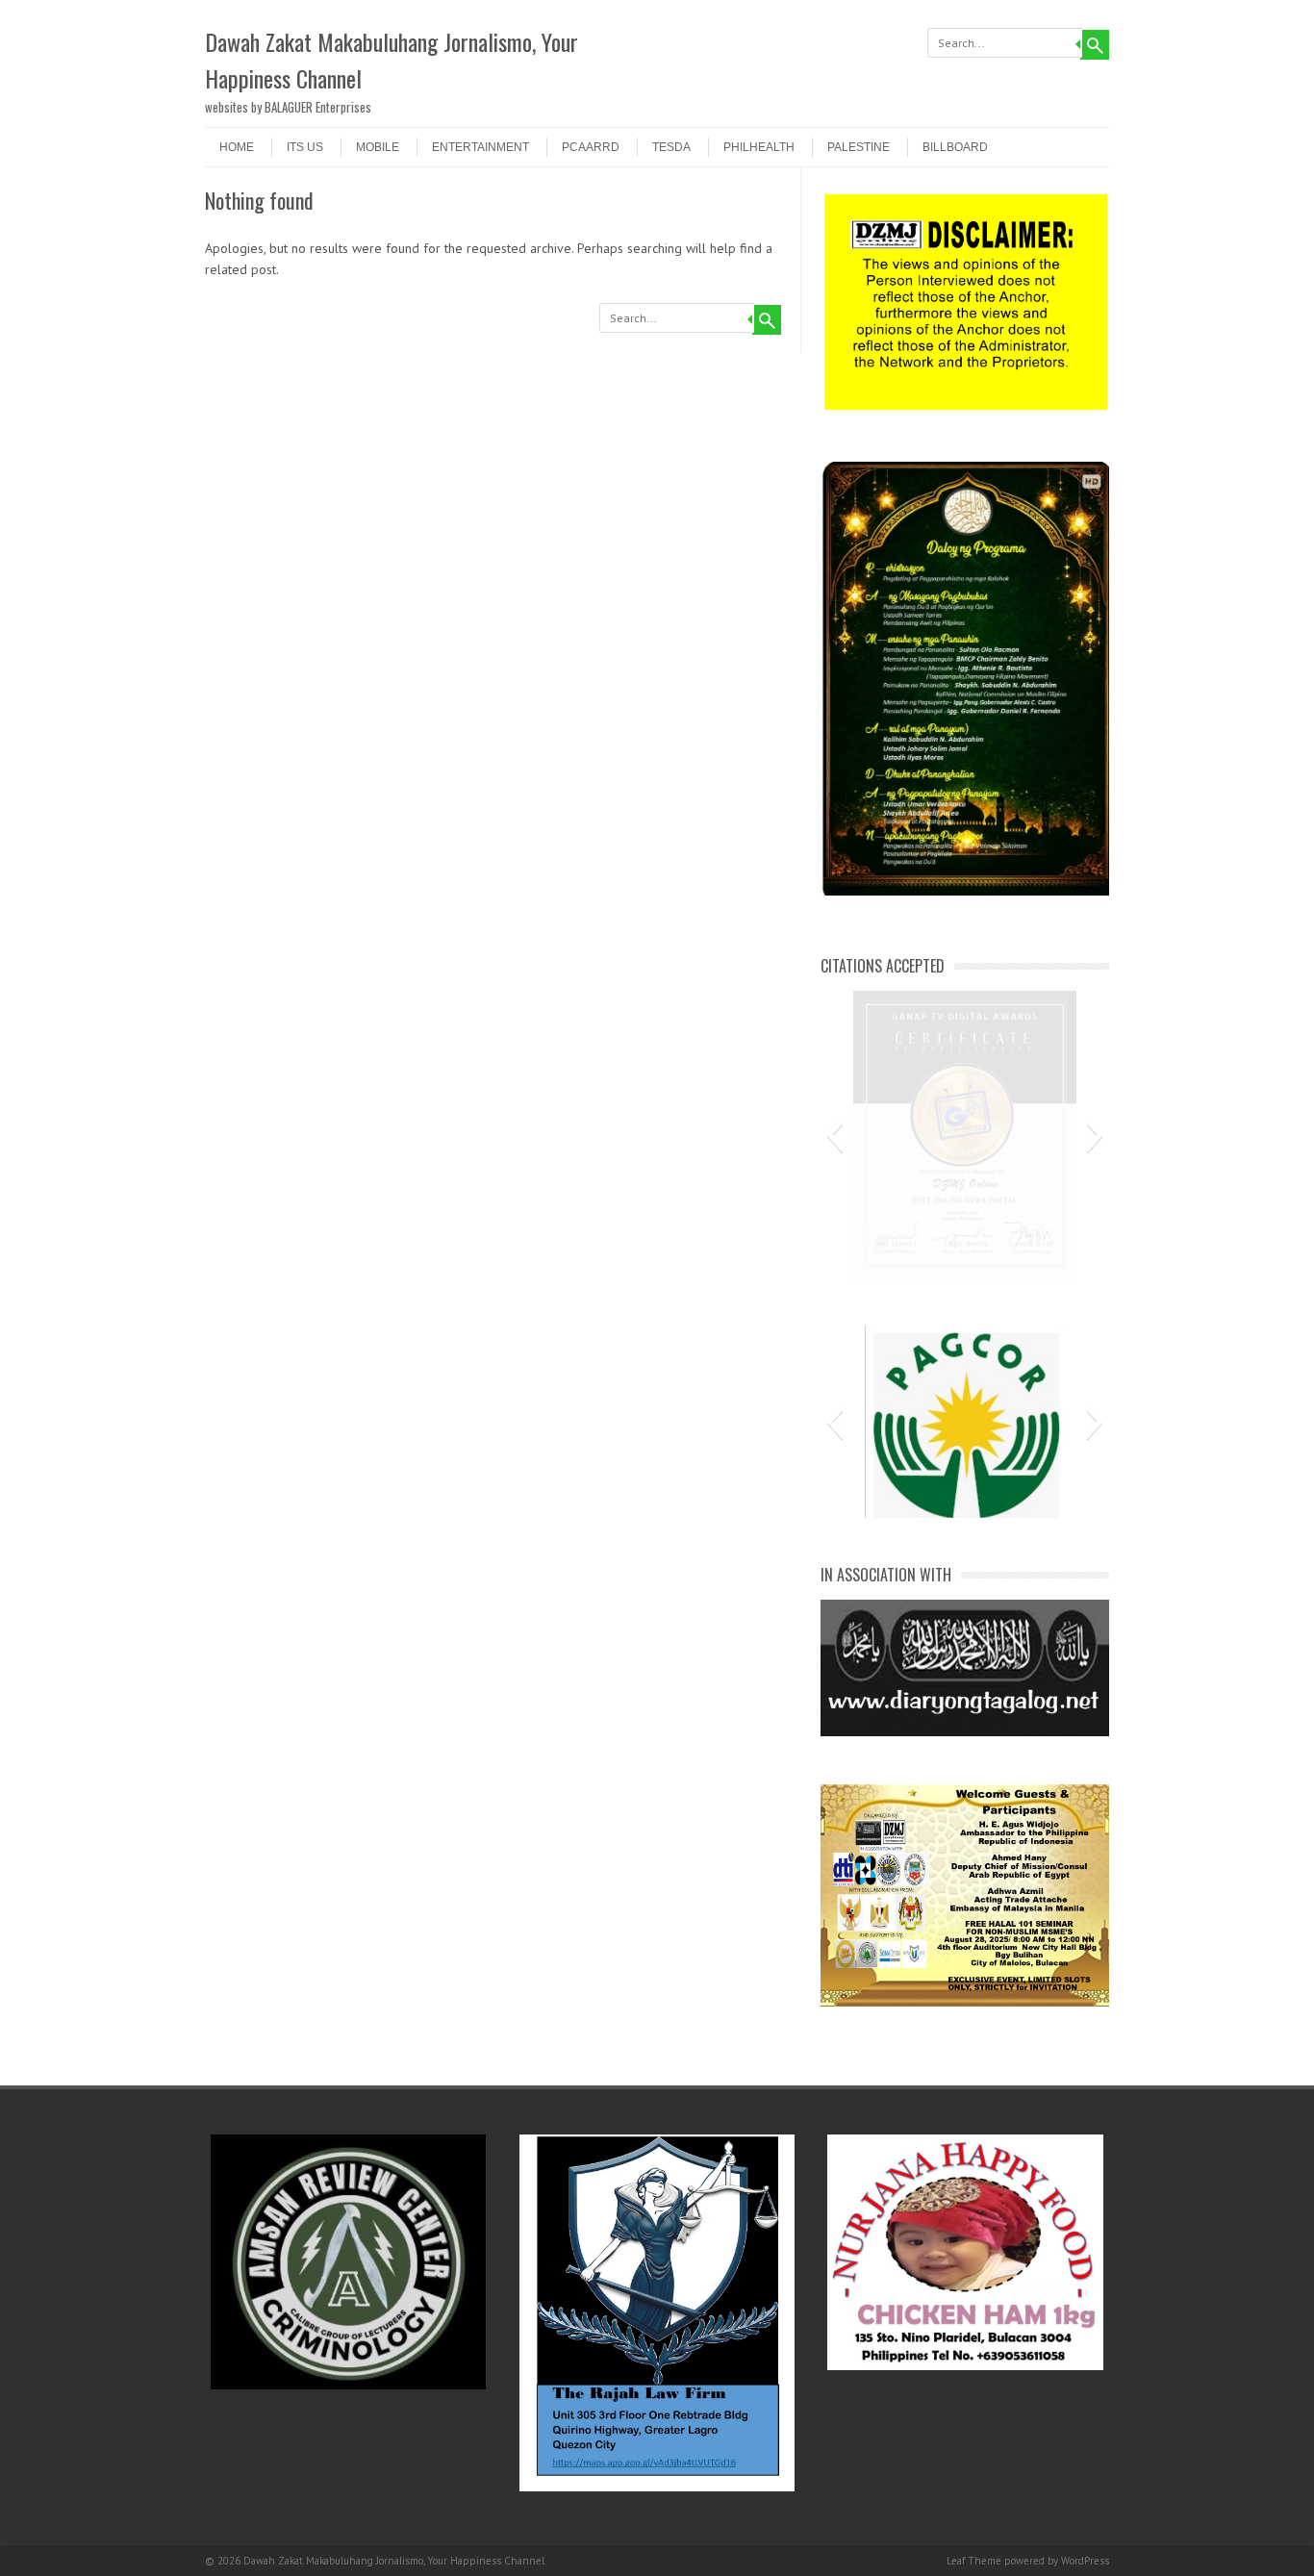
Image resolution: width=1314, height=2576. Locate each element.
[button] (834, 1135)
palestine (859, 147)
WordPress (1085, 2561)
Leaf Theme (974, 2561)
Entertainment (480, 147)
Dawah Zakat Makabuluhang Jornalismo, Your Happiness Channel (392, 60)
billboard (955, 147)
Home (237, 147)
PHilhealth (759, 147)
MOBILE (378, 147)
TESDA (671, 147)
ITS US (305, 147)
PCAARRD (591, 147)
